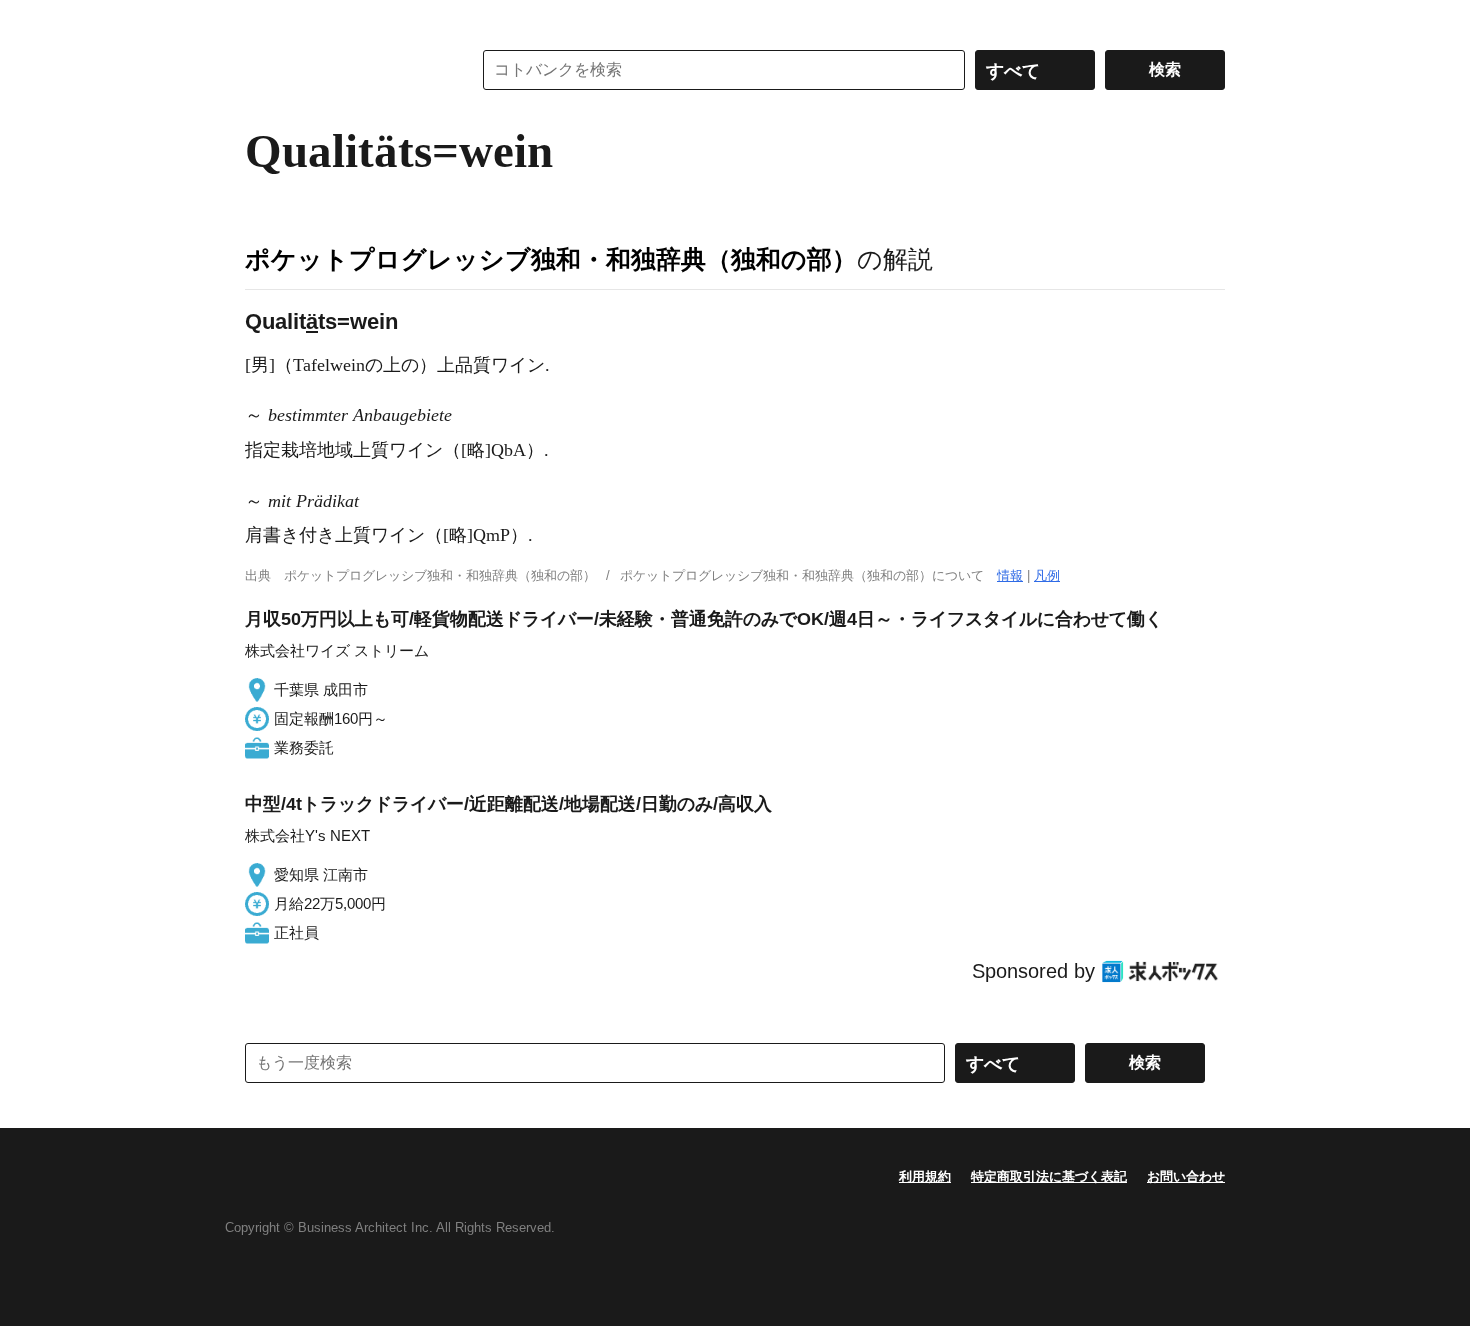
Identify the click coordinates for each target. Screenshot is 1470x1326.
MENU (265, 20)
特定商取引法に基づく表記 (1049, 1176)
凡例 (1047, 575)
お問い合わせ (1186, 1176)
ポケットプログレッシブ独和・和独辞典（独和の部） (551, 259)
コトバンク (344, 70)
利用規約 (925, 1176)
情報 (1010, 575)
